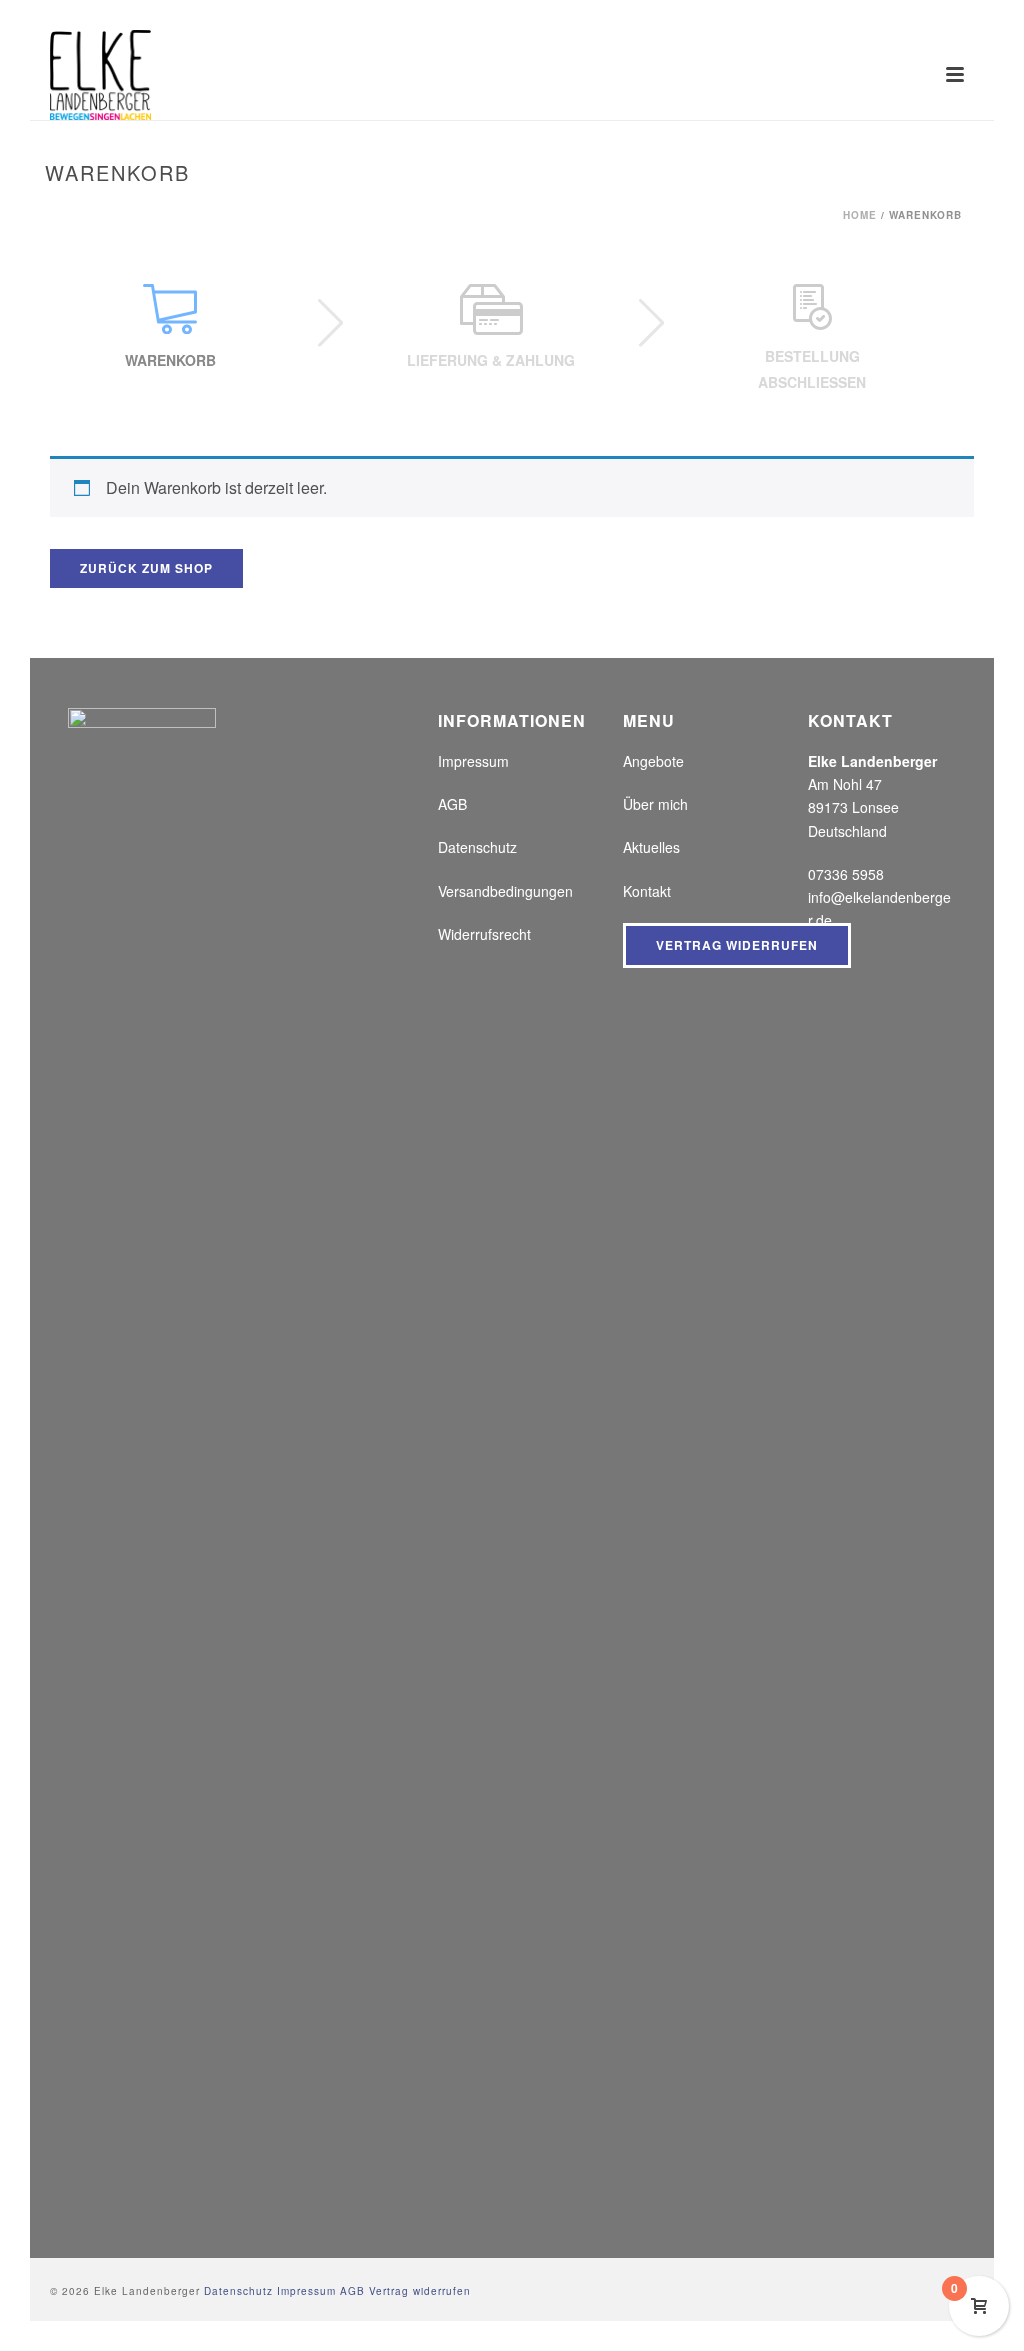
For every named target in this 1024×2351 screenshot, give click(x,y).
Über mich (655, 804)
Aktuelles (651, 847)
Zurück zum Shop (146, 568)
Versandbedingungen (505, 891)
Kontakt (647, 891)
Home (860, 215)
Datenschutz (477, 847)
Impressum (473, 761)
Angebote (653, 761)
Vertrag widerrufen (737, 945)
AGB (452, 804)
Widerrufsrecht (484, 934)
